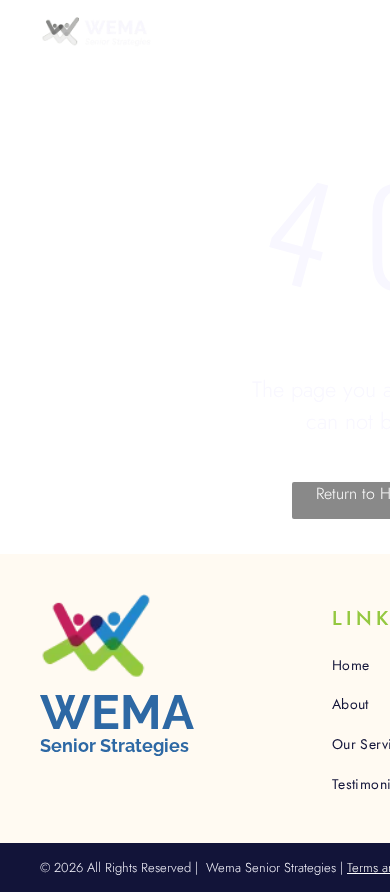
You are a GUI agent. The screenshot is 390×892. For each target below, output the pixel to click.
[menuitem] (216, 60)
